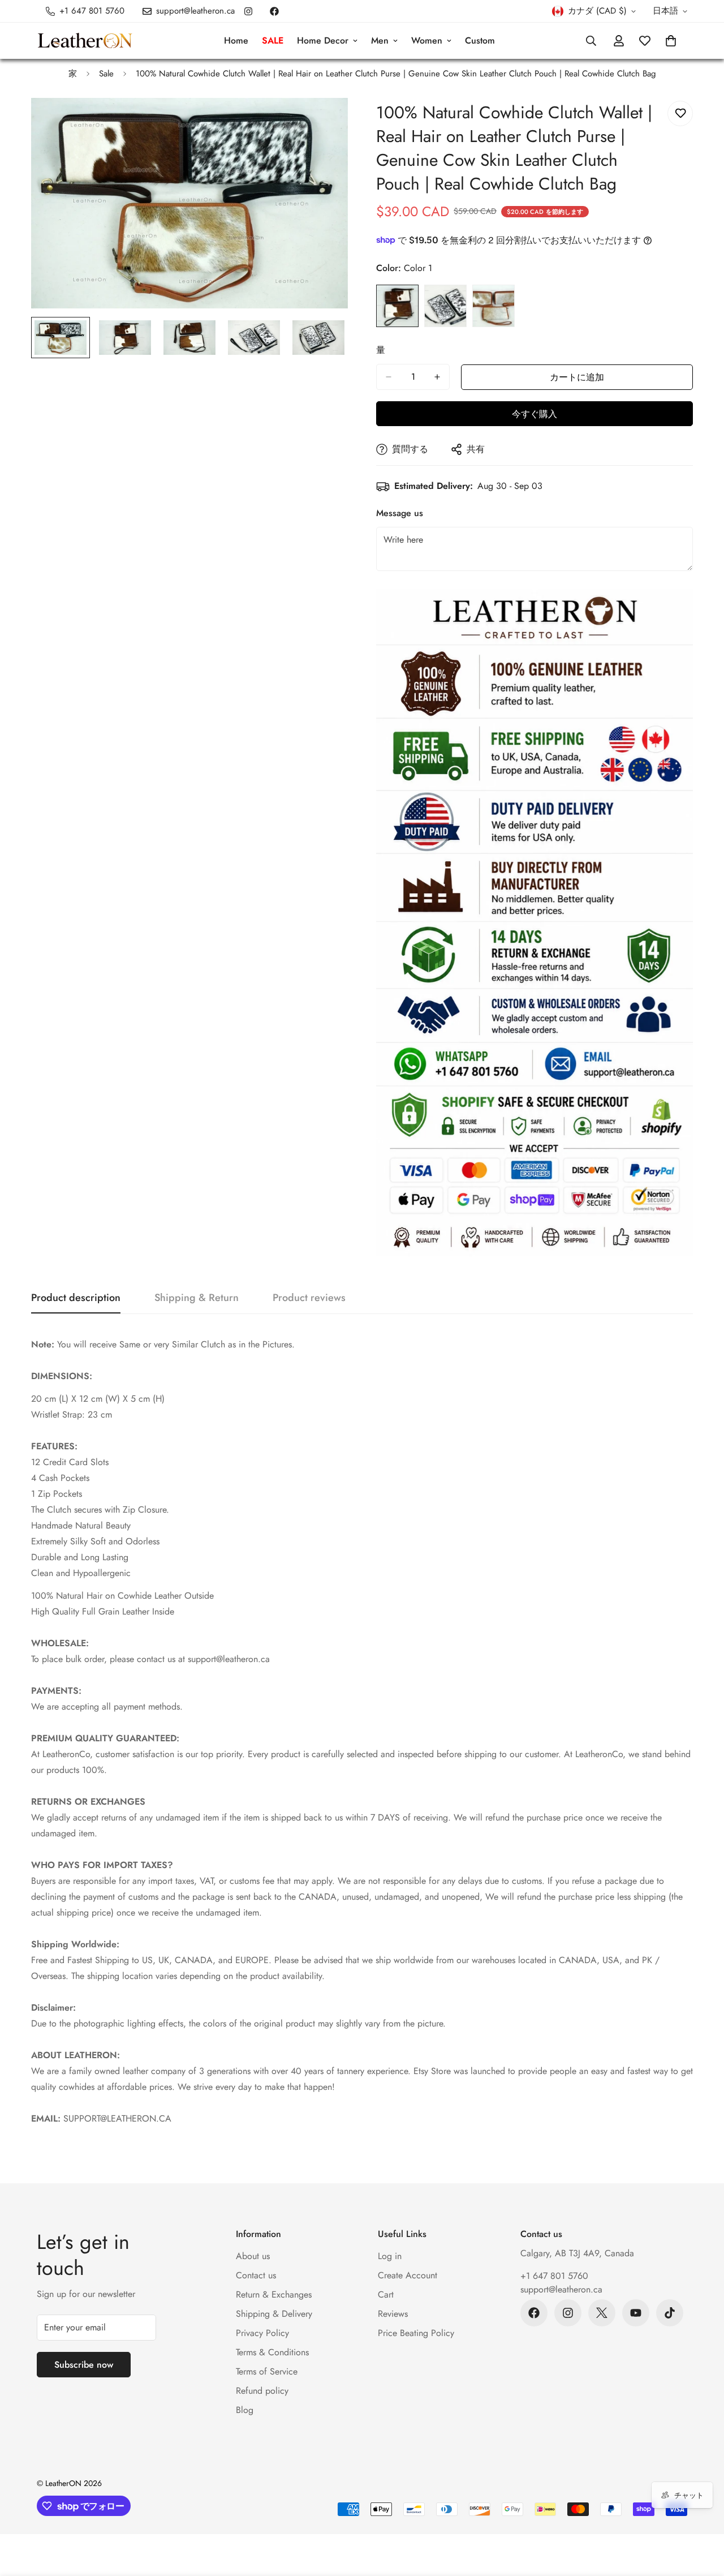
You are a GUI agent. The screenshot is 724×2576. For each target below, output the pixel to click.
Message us (400, 513)
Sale (106, 74)
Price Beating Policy (416, 2333)
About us (253, 2256)
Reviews (393, 2314)
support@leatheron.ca (561, 2289)
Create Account (408, 2275)
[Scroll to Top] (702, 2514)
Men (380, 40)
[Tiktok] (670, 2313)
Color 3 (494, 306)
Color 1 (397, 306)
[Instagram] (248, 11)
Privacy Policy (262, 2333)
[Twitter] (602, 2313)
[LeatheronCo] (85, 41)
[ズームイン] (324, 122)
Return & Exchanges (274, 2294)
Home (236, 40)
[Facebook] (274, 11)
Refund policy (262, 2391)
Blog (245, 2410)
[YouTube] (636, 2313)
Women (427, 40)
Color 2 (445, 306)
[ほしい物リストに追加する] (680, 113)
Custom (480, 40)
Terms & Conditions (272, 2352)
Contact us (256, 2275)
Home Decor (323, 40)
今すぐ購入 (535, 414)
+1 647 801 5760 (554, 2276)
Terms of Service (267, 2371)
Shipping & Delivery (274, 2314)
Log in (390, 2256)
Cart (386, 2294)
